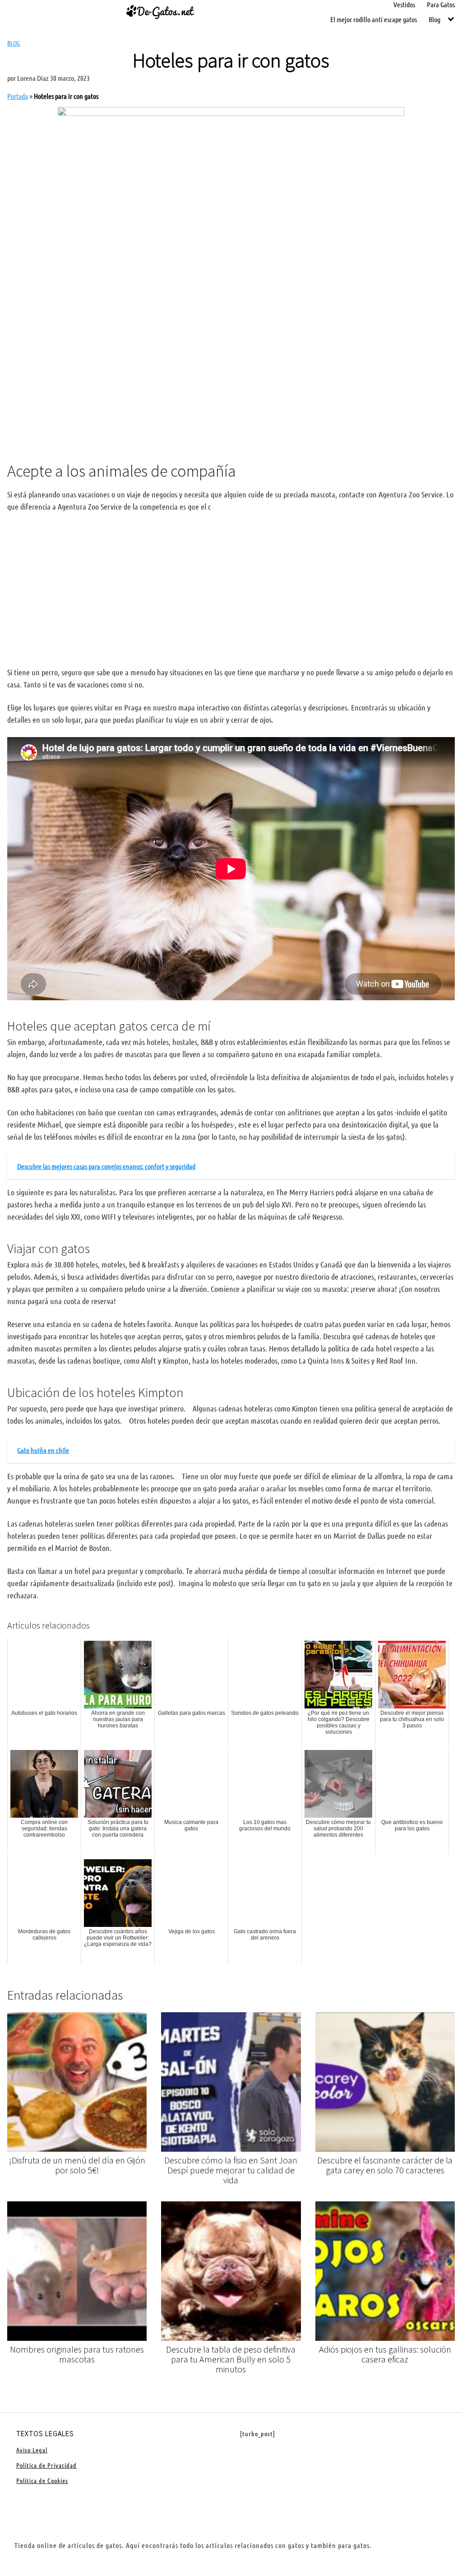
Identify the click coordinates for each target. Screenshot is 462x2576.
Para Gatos (441, 4)
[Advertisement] (231, 380)
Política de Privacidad (46, 2465)
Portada (18, 96)
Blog (434, 19)
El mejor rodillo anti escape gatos (374, 19)
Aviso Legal (32, 2450)
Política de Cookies (42, 2480)
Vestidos (404, 4)
